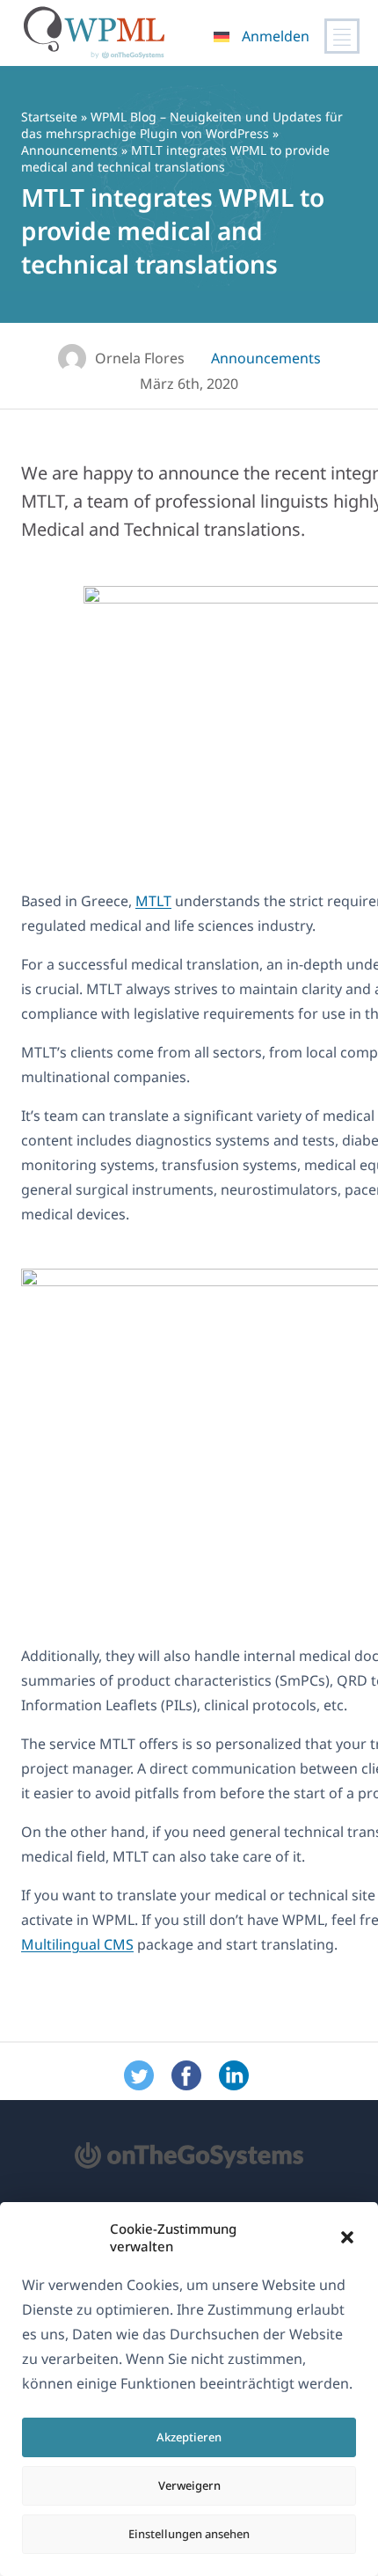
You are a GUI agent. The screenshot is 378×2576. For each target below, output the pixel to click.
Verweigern (189, 2485)
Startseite (49, 117)
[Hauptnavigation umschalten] (342, 36)
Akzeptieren (189, 2437)
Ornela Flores (140, 358)
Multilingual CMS (77, 1944)
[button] (347, 2237)
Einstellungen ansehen (189, 2534)
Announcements (69, 150)
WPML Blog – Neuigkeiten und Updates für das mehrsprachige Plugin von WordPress (182, 125)
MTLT (153, 901)
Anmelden (276, 36)
